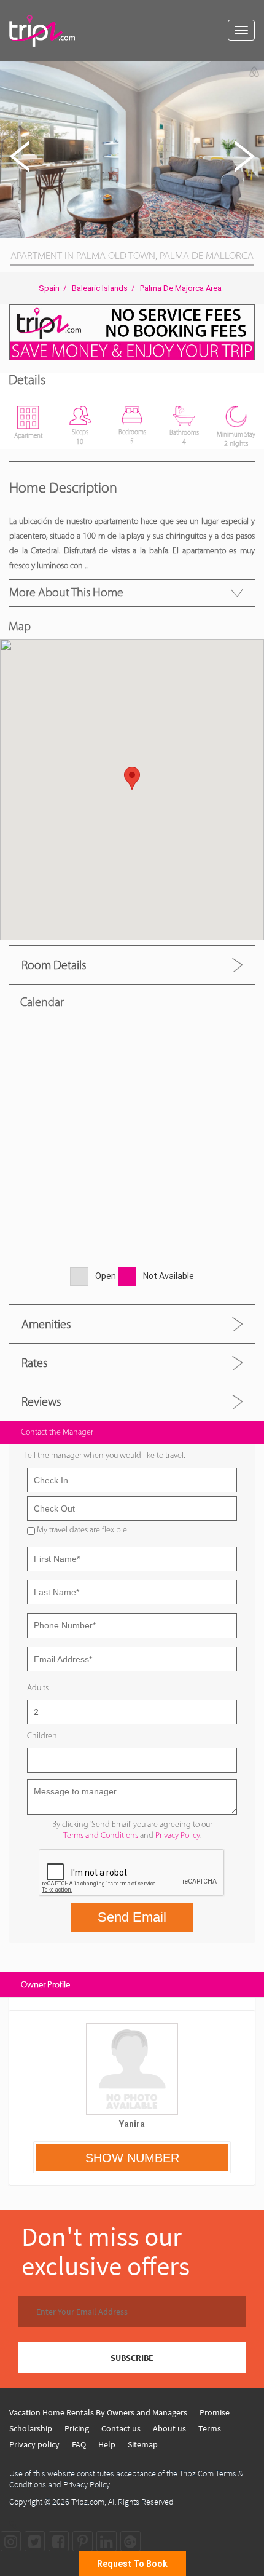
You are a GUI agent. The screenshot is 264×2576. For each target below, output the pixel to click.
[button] (253, 73)
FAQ (79, 2444)
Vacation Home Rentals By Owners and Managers (98, 2412)
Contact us (121, 2428)
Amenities (46, 1324)
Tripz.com (88, 2502)
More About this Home (66, 592)
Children (42, 1736)
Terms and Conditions (101, 1835)
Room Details (54, 965)
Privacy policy (34, 2444)
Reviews (41, 1401)
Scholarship (31, 2428)
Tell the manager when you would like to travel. (104, 1455)
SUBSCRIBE (132, 2358)
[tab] (132, 965)
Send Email (132, 1917)
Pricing (77, 2428)
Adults (38, 1688)
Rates (34, 1363)
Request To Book (132, 2564)
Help (107, 2444)
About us (169, 2428)
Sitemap (143, 2444)
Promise (215, 2412)
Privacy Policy (178, 1835)
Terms (210, 2428)
